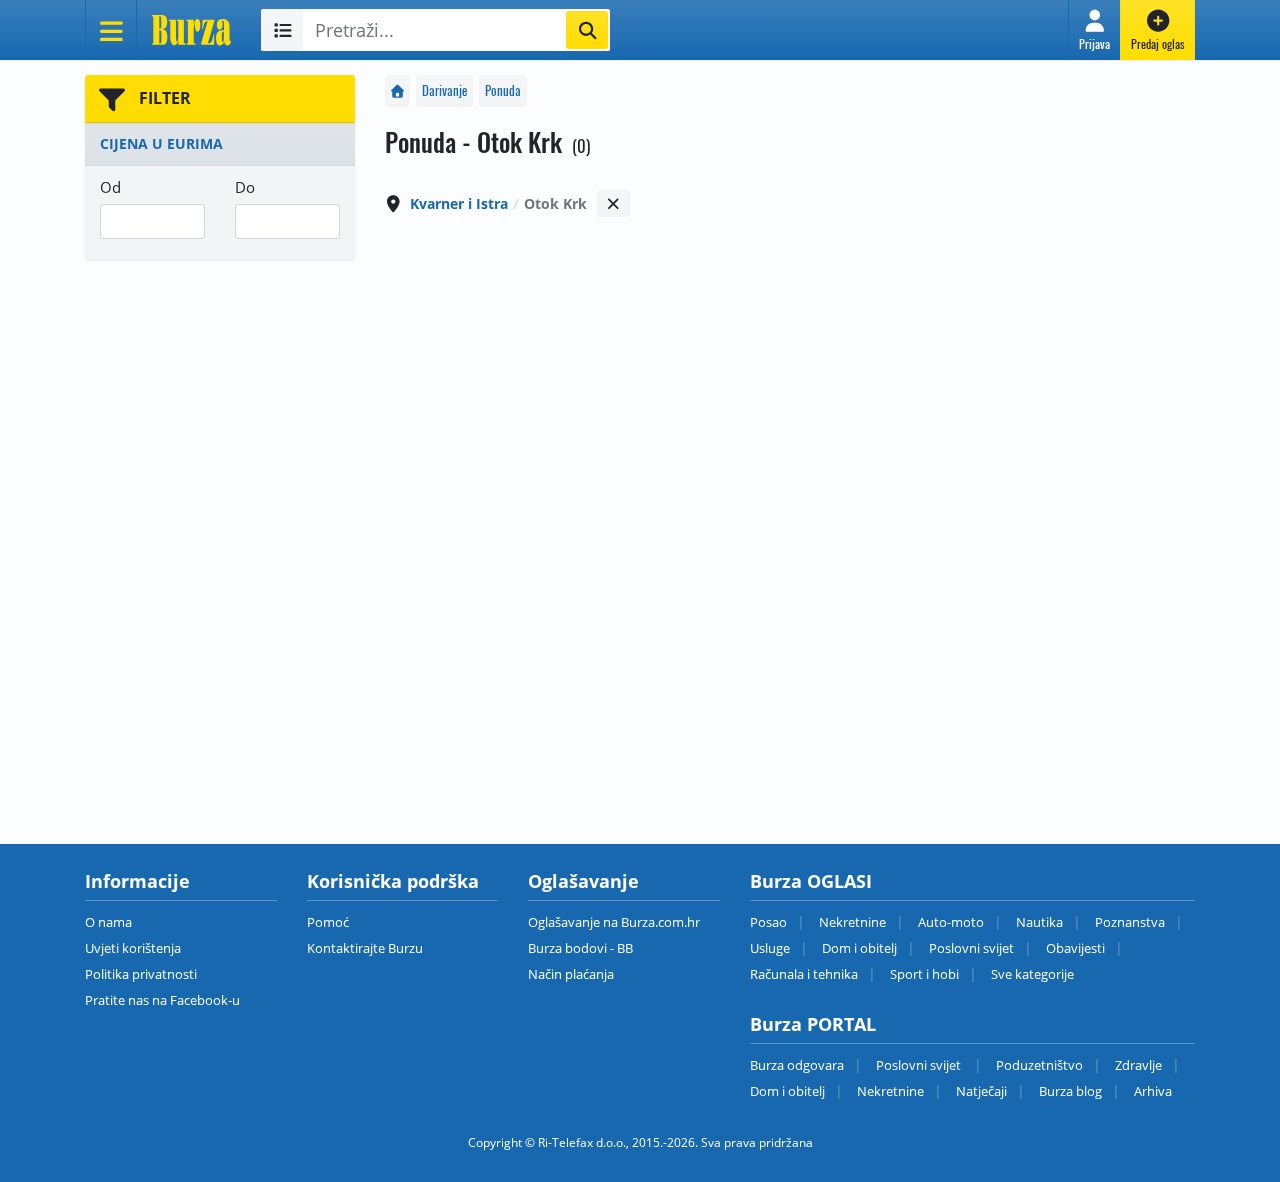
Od (110, 187)
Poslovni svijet (971, 948)
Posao (768, 922)
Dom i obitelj (859, 948)
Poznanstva (1130, 922)
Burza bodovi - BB (580, 948)
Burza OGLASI (811, 881)
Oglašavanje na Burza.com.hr (614, 922)
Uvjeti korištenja (133, 948)
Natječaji (981, 1091)
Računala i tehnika (804, 974)
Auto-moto (951, 922)
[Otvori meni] (111, 30)
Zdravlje (1138, 1065)
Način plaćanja (571, 974)
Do (245, 187)
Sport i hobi (924, 974)
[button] (1094, 30)
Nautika (1039, 922)
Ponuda (503, 90)
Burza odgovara (797, 1065)
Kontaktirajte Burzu (365, 948)
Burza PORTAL (813, 1024)
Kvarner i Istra (459, 203)
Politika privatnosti (141, 974)
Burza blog (1070, 1091)
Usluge (770, 948)
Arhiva (1153, 1091)
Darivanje (444, 90)
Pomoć (328, 922)
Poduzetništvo (1039, 1065)
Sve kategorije (1032, 974)
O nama (108, 922)
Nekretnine (852, 922)
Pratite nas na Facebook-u (162, 1000)
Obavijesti (1075, 948)
